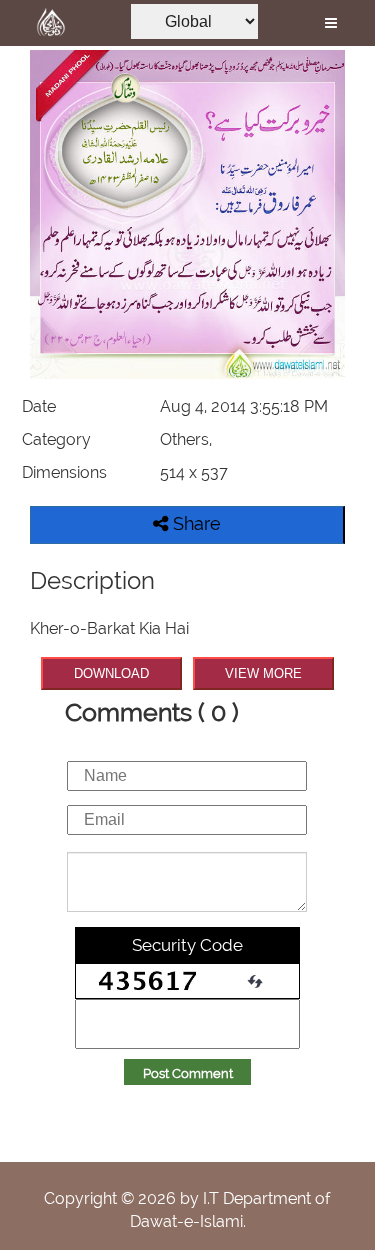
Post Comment (188, 1073)
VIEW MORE (263, 673)
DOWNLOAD (111, 673)
